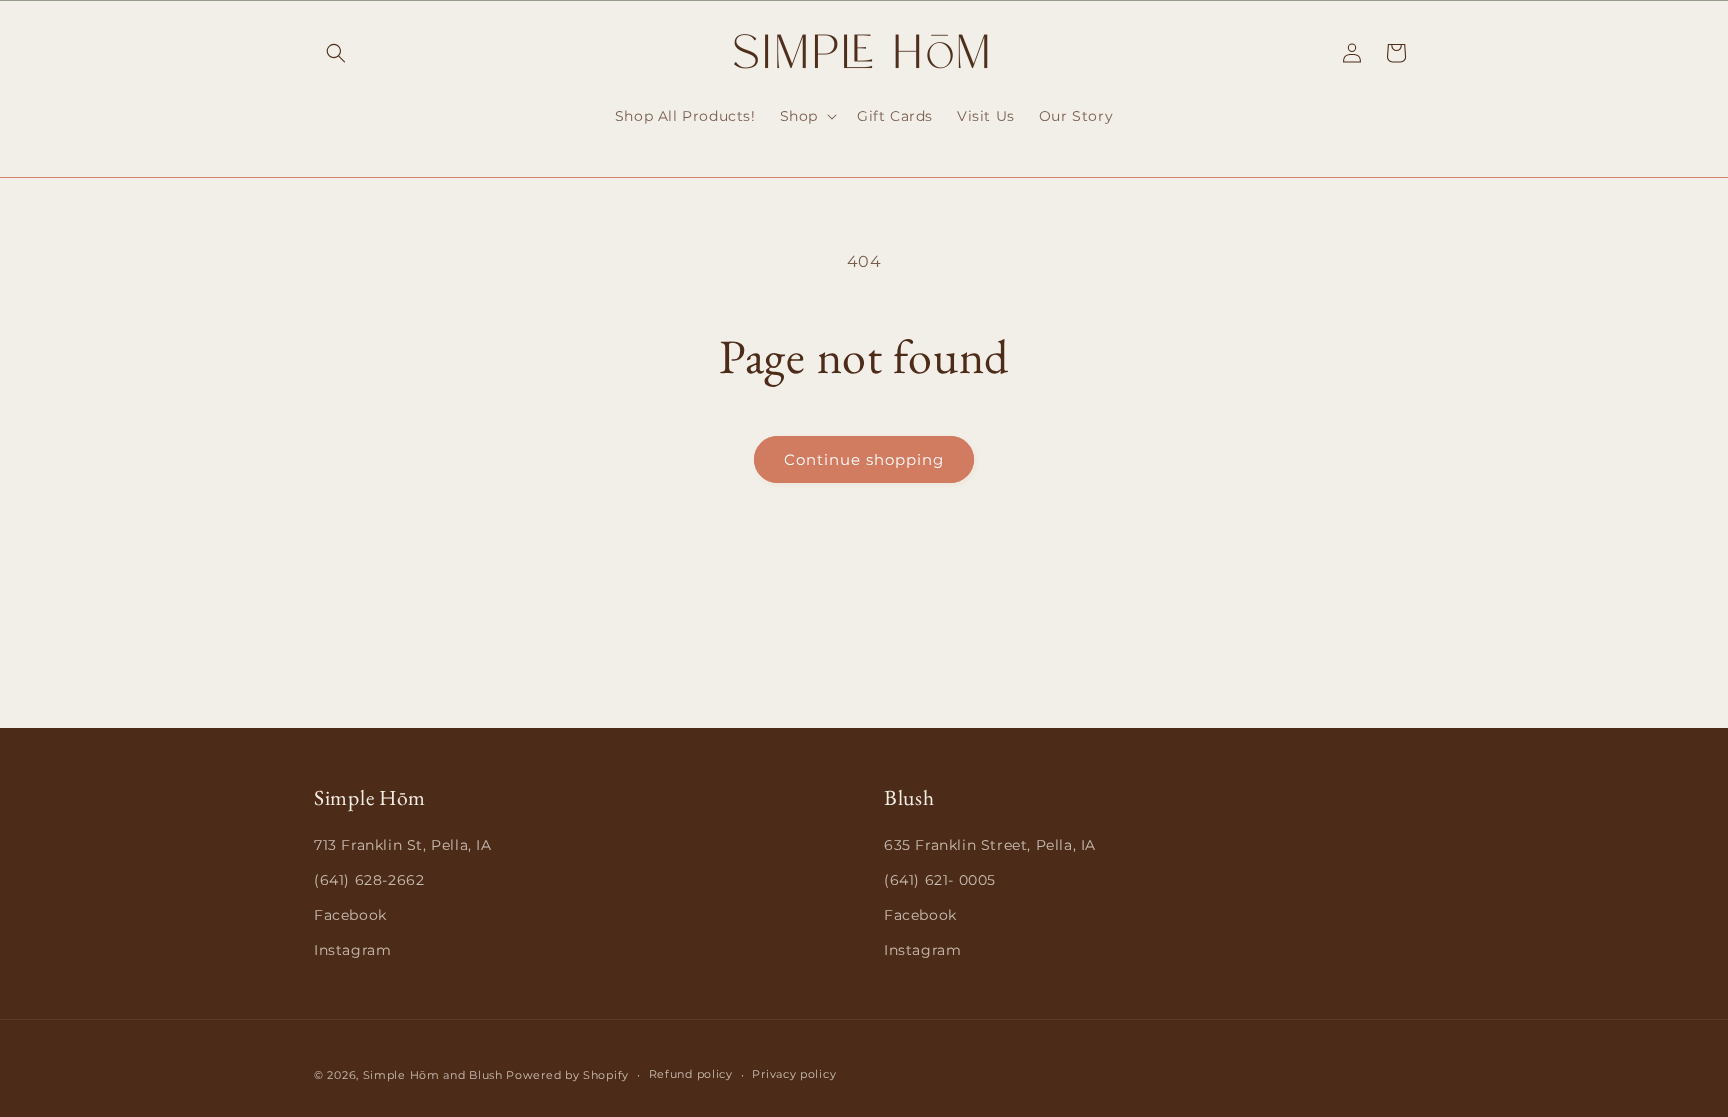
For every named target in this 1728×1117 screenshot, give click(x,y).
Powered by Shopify (567, 1075)
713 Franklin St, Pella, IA (403, 845)
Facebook (350, 915)
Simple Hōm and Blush (433, 1075)
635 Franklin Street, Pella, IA (990, 845)
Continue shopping (864, 459)
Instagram (352, 950)
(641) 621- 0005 (940, 880)
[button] (336, 53)
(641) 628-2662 (369, 880)
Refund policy (691, 1074)
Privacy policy (794, 1074)
